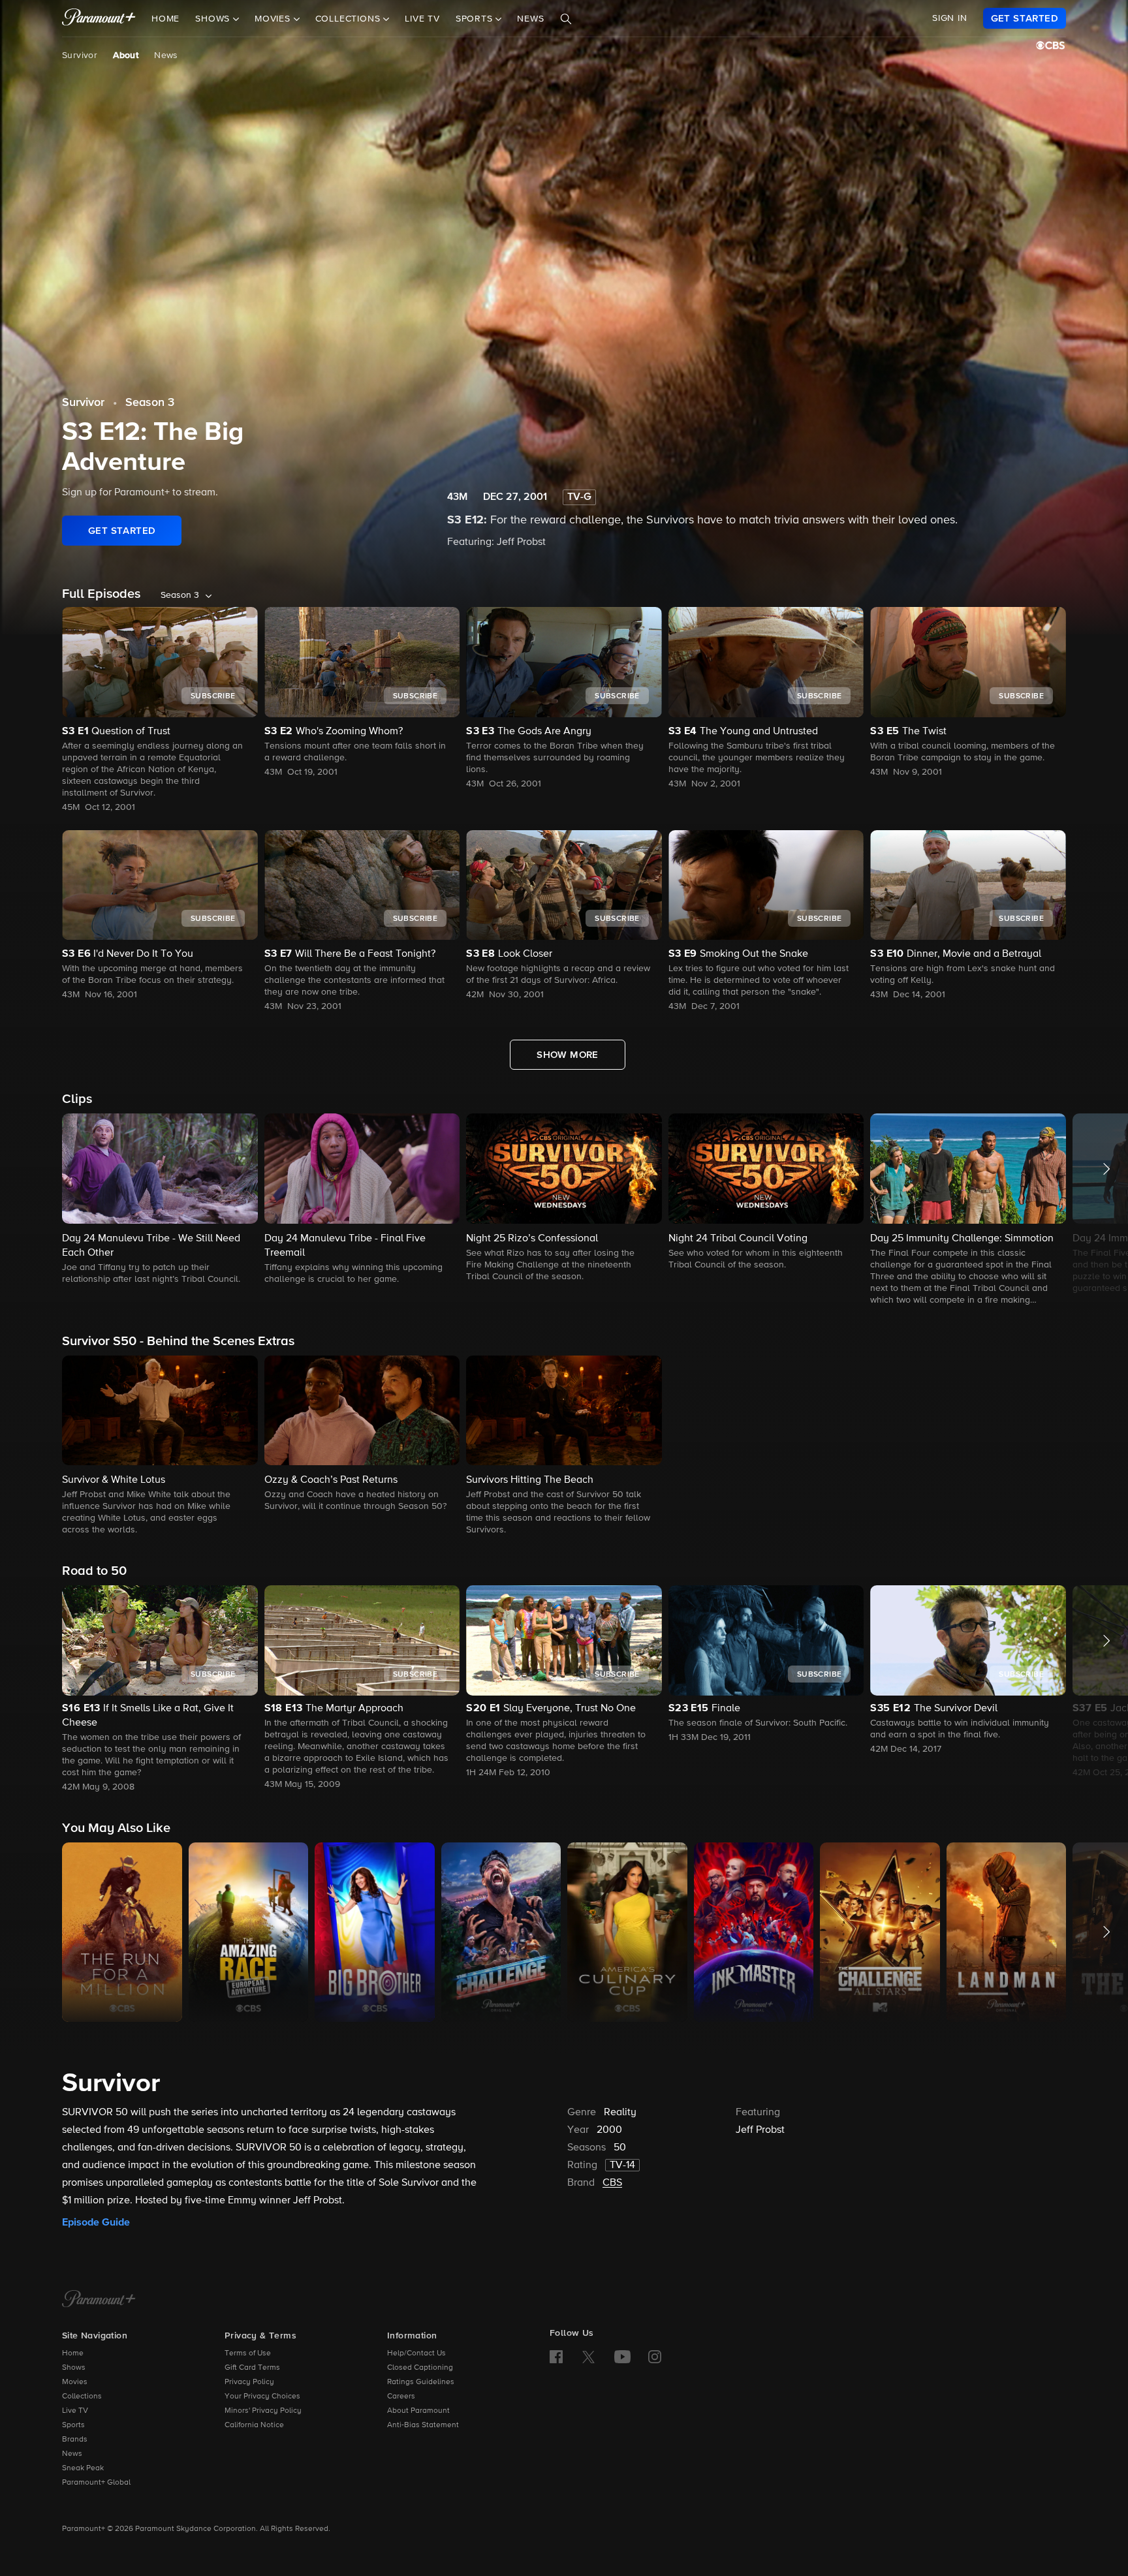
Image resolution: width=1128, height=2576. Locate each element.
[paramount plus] (99, 18)
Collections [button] (350, 19)
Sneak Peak (83, 2468)
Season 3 (150, 403)
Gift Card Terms (252, 2368)
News (530, 19)
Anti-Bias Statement (423, 2425)
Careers (401, 2397)
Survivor (80, 55)
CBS (612, 2183)
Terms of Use (248, 2353)
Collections (82, 2397)
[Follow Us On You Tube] (622, 2357)
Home (165, 19)
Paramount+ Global (96, 2483)
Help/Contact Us (416, 2353)
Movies (75, 2382)
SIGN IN (950, 18)
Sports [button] (476, 19)
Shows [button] (214, 19)
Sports (73, 2425)
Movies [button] (274, 19)
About (126, 55)
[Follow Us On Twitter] (588, 2356)
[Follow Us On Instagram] (655, 2357)
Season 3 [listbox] (180, 595)
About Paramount (418, 2411)
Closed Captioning (420, 2368)
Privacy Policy (249, 2382)
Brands (75, 2440)
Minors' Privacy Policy (263, 2411)
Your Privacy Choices (262, 2397)
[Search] (566, 19)
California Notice (254, 2425)
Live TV (422, 19)
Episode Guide (96, 2222)
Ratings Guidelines (421, 2382)
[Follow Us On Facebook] (556, 2357)
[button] (160, 1200)
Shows (74, 2368)
